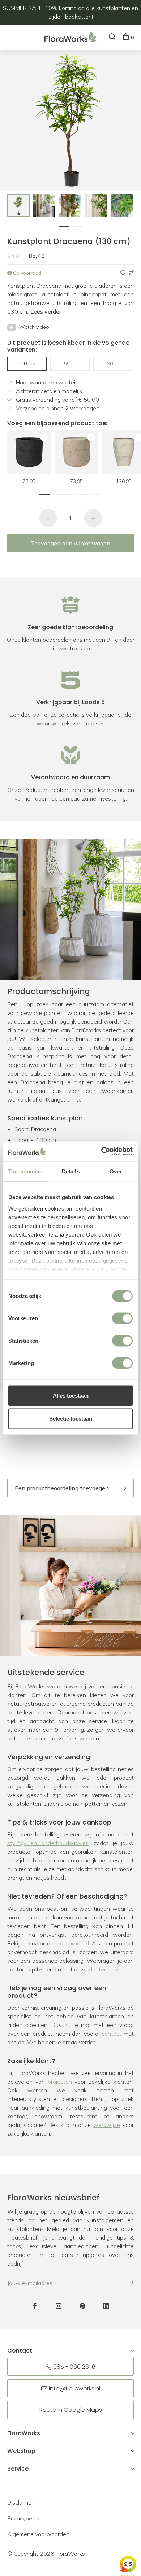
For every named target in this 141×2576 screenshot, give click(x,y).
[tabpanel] (18, 205)
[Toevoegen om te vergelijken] (131, 273)
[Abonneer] (128, 2283)
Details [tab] (71, 1171)
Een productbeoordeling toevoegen (62, 1488)
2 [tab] (79, 225)
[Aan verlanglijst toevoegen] (124, 273)
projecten (60, 2082)
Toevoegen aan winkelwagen (70, 543)
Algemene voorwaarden (38, 2534)
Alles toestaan (71, 1396)
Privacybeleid (24, 2518)
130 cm (27, 363)
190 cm (113, 363)
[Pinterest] (82, 2306)
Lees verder (46, 311)
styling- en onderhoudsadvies (48, 1843)
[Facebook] (35, 2306)
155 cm (70, 363)
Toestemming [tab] (25, 1171)
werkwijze (107, 2125)
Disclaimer (20, 2502)
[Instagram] (59, 2306)
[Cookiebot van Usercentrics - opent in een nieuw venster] (101, 1151)
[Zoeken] (113, 38)
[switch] (122, 1318)
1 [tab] (66, 225)
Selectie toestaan (71, 1419)
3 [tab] (72, 494)
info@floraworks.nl (74, 2388)
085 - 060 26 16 (74, 2367)
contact (112, 2034)
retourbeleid (74, 1943)
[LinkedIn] (106, 2306)
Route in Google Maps (71, 2410)
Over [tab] (116, 1171)
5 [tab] (98, 494)
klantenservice (107, 1969)
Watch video (34, 327)
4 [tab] (85, 494)
